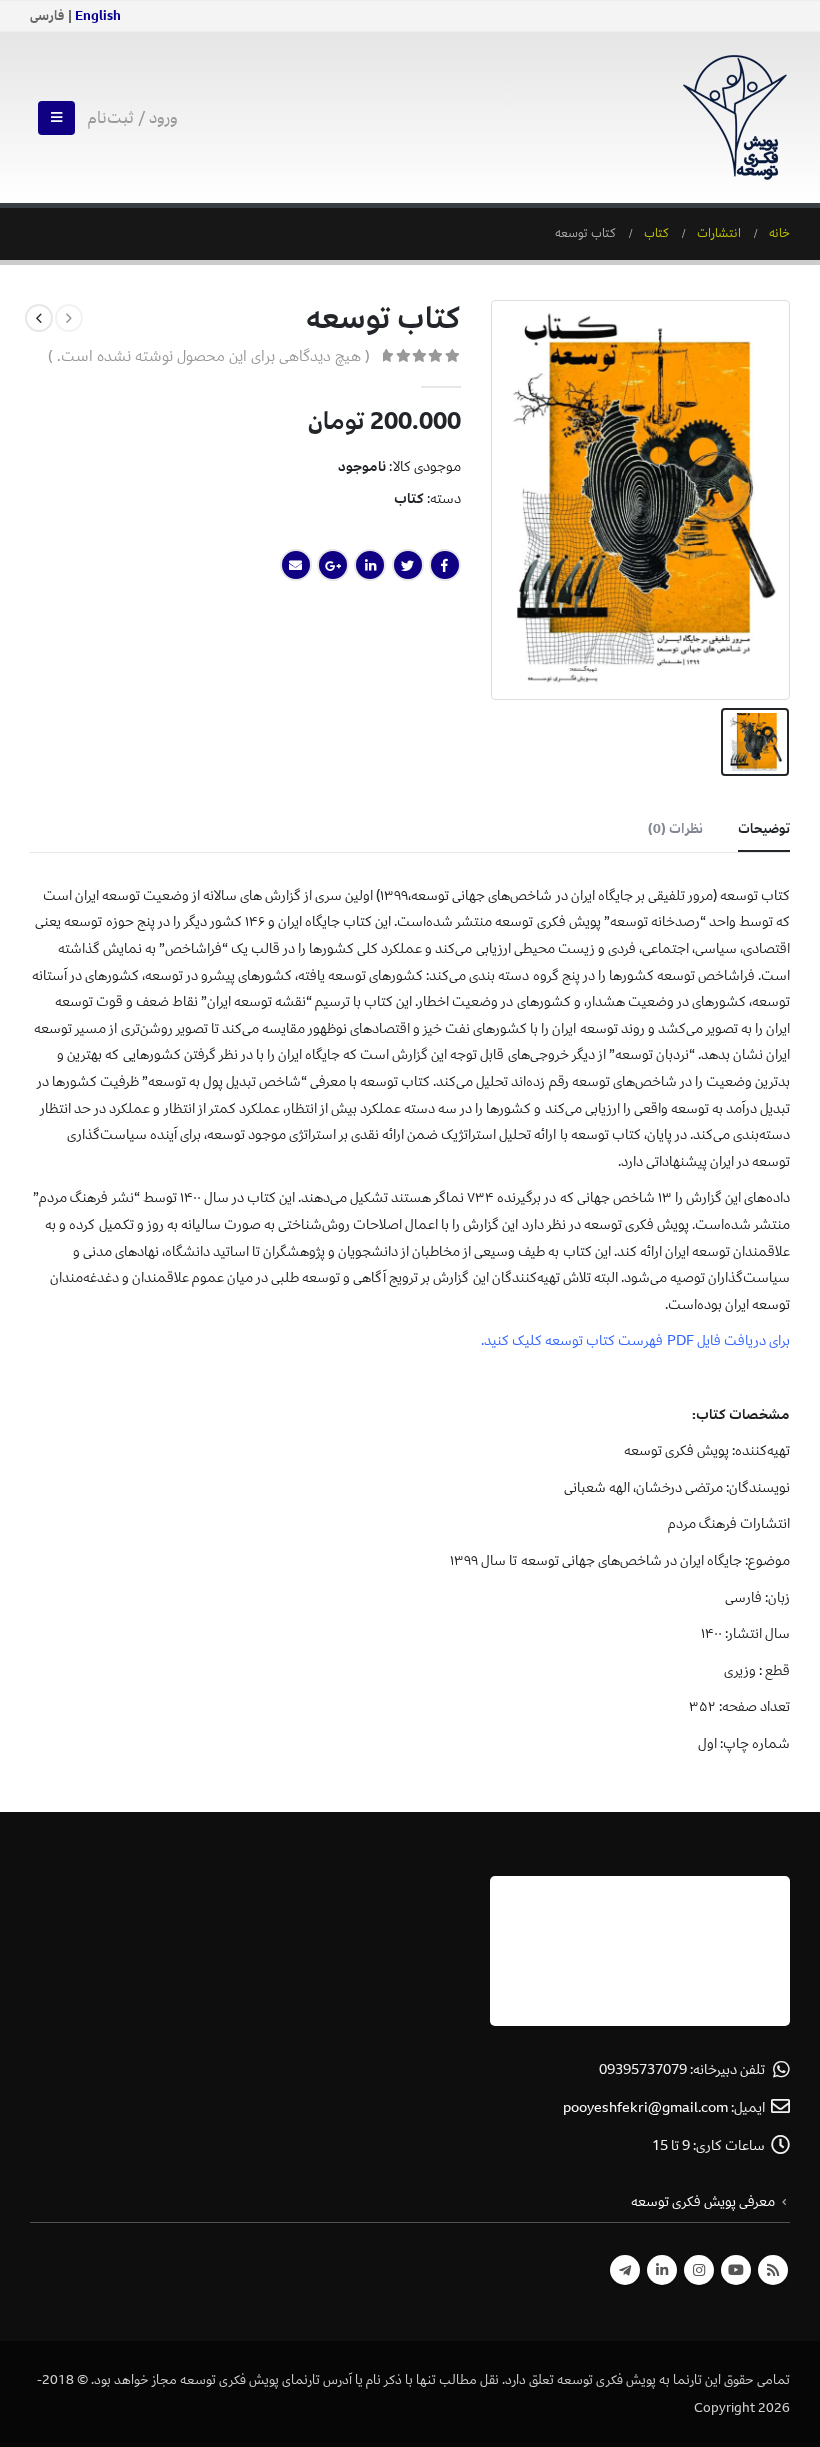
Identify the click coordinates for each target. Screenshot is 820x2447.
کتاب (409, 498)
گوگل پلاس (333, 565)
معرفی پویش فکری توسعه (703, 2201)
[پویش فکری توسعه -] (735, 117)
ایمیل (296, 565)
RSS (773, 2270)
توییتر (408, 565)
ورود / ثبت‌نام (133, 118)
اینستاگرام (699, 2270)
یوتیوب (736, 2270)
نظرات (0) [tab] (675, 828)
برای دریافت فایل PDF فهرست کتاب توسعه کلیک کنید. (635, 1340)
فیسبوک (445, 565)
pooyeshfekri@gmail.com (645, 2107)
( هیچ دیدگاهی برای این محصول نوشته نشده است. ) (209, 356)
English (98, 16)
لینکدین (370, 565)
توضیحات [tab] (764, 828)
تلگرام (625, 2270)
